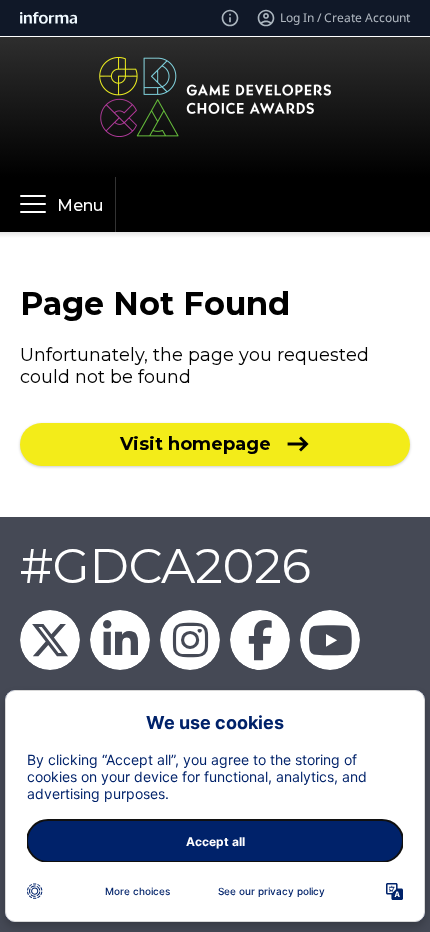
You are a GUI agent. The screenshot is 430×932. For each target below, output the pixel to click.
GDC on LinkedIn (120, 640)
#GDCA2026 (165, 566)
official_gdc (190, 640)
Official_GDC (50, 640)
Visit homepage (195, 444)
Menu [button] (80, 205)
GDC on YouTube (330, 640)
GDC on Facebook (260, 640)
